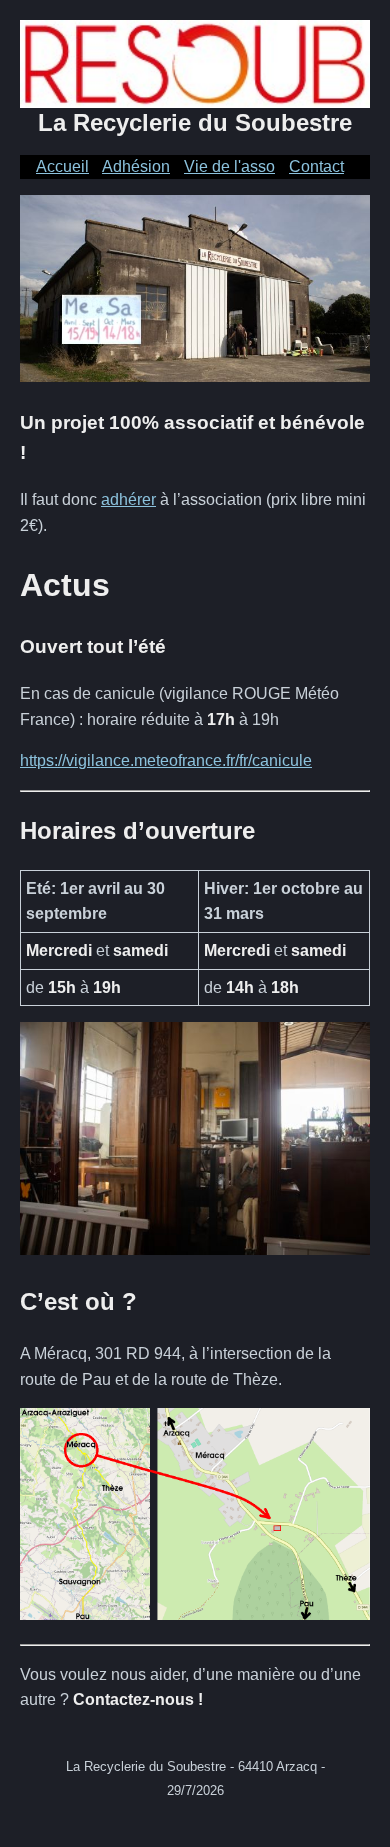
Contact (316, 166)
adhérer (128, 499)
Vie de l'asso (229, 166)
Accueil (62, 166)
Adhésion (136, 166)
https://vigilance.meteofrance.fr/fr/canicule (166, 760)
